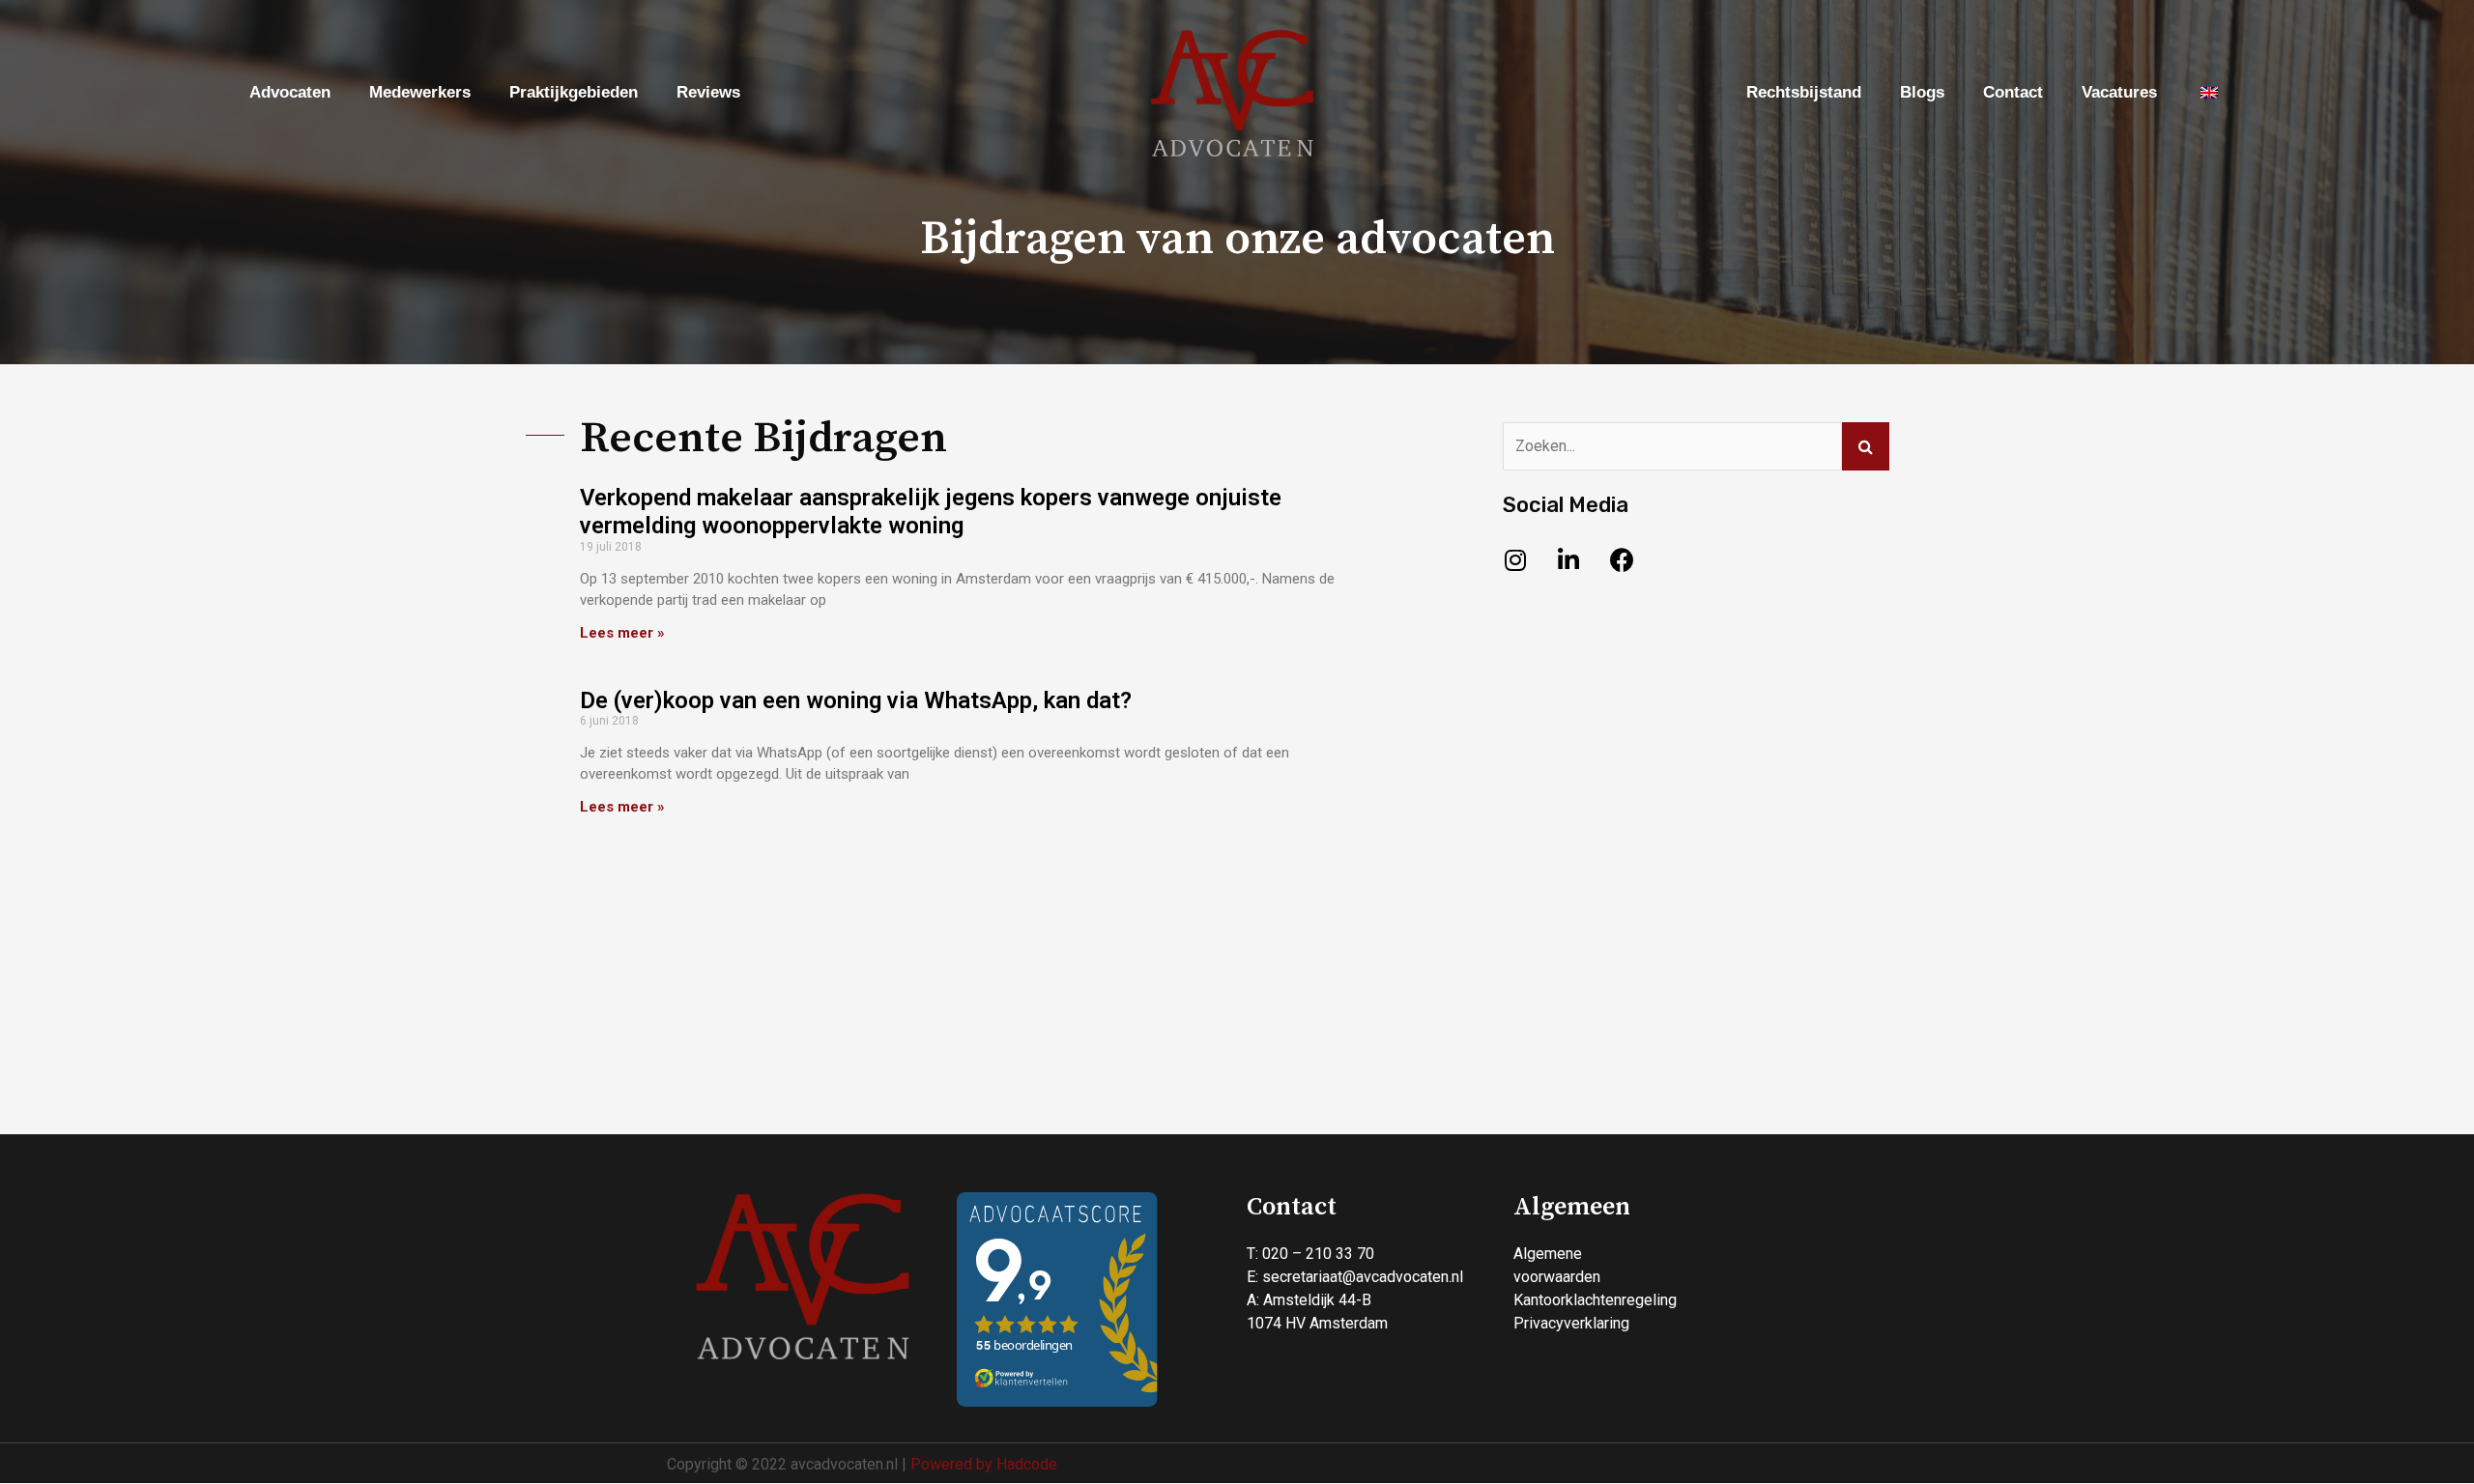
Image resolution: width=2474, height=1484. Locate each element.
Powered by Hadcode (984, 1464)
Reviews (708, 92)
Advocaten (290, 92)
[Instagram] (1515, 559)
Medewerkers (420, 92)
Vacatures (2119, 92)
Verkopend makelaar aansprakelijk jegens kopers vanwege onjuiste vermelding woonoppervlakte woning (931, 512)
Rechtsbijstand (1804, 92)
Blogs (1922, 92)
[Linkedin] (1568, 559)
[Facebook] (1622, 559)
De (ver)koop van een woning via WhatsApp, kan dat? (856, 700)
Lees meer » (622, 633)
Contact (2013, 92)
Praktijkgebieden (574, 92)
